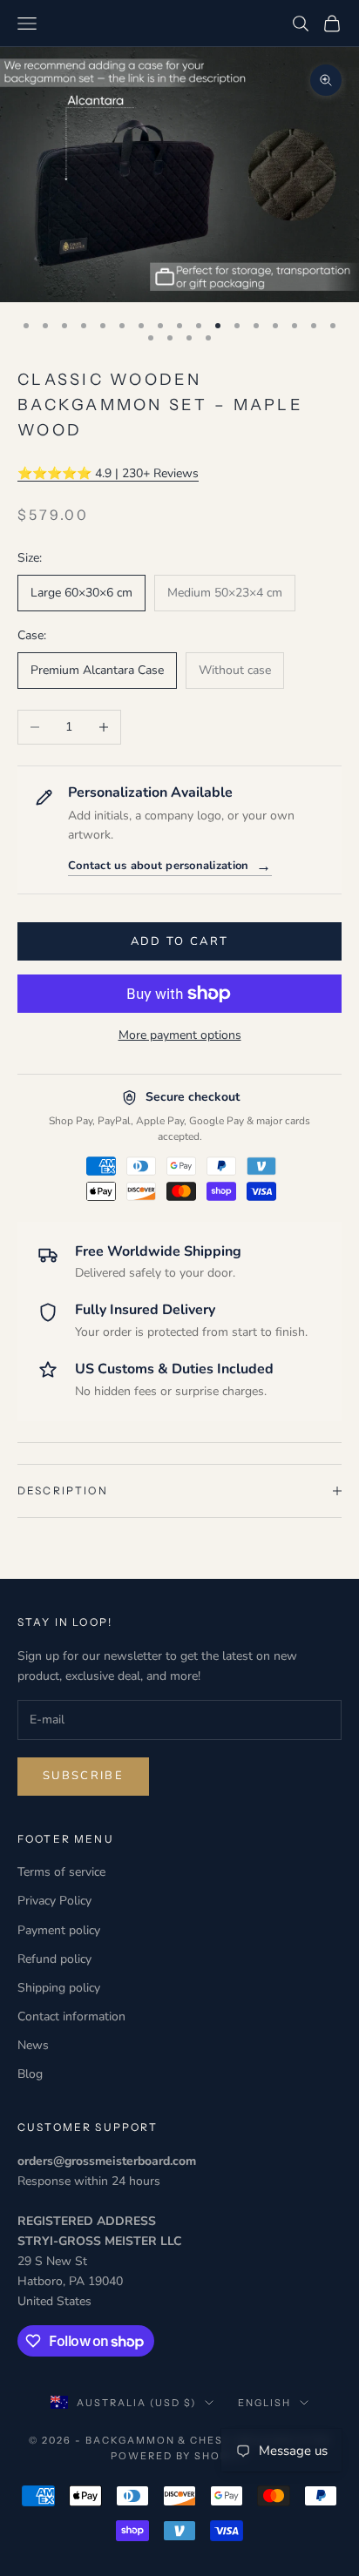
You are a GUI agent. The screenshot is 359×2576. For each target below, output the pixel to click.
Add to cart (180, 941)
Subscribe (83, 1776)
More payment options (180, 1035)
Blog (30, 2074)
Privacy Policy (54, 1901)
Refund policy (54, 1959)
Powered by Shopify (180, 2456)
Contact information (71, 2016)
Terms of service (61, 1872)
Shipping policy (59, 1988)
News (33, 2045)
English (264, 2403)
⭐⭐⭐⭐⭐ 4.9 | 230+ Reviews (108, 473)
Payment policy (59, 1930)
